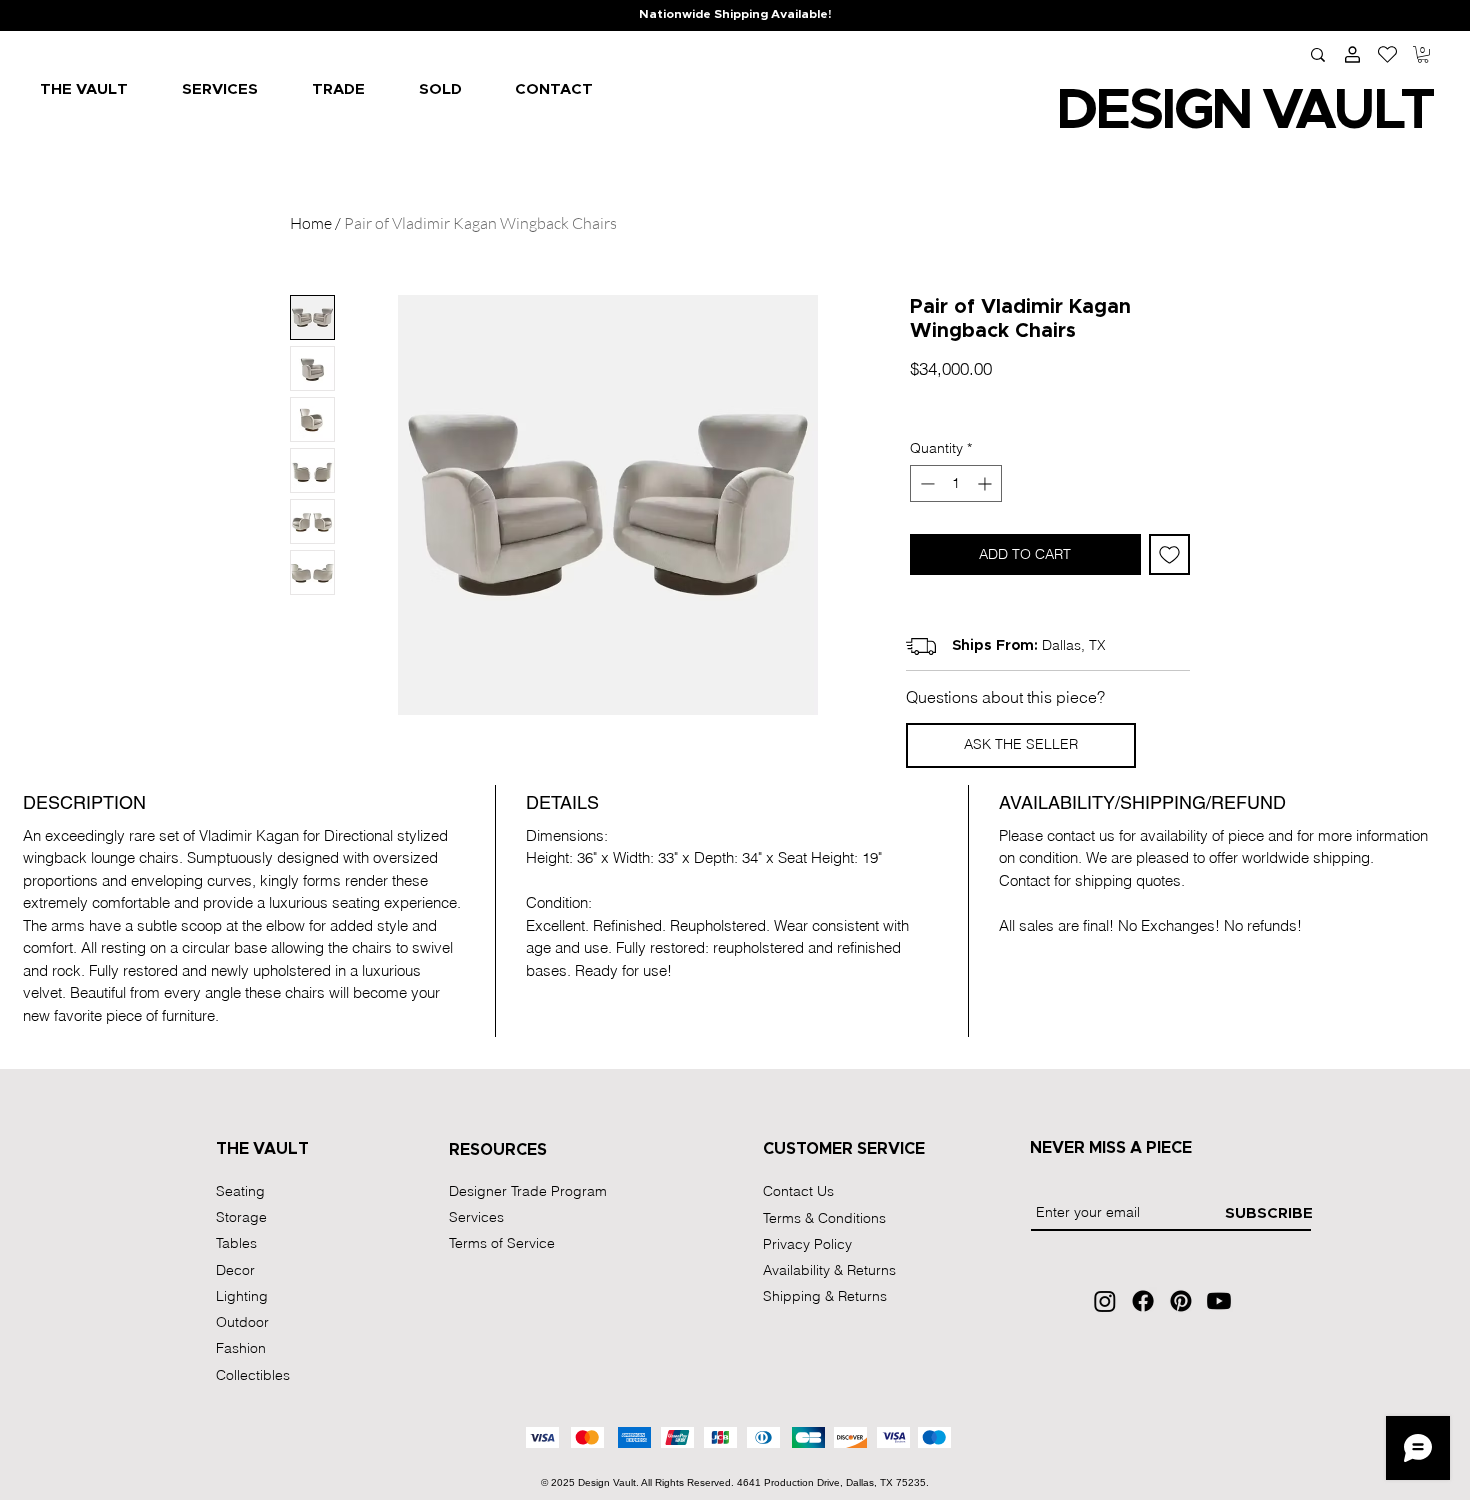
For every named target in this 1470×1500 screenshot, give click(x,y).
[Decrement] (925, 483)
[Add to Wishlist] (1169, 554)
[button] (1423, 54)
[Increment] (986, 483)
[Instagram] (1105, 1301)
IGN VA (1246, 111)
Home (311, 223)
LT (1401, 111)
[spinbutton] (956, 483)
